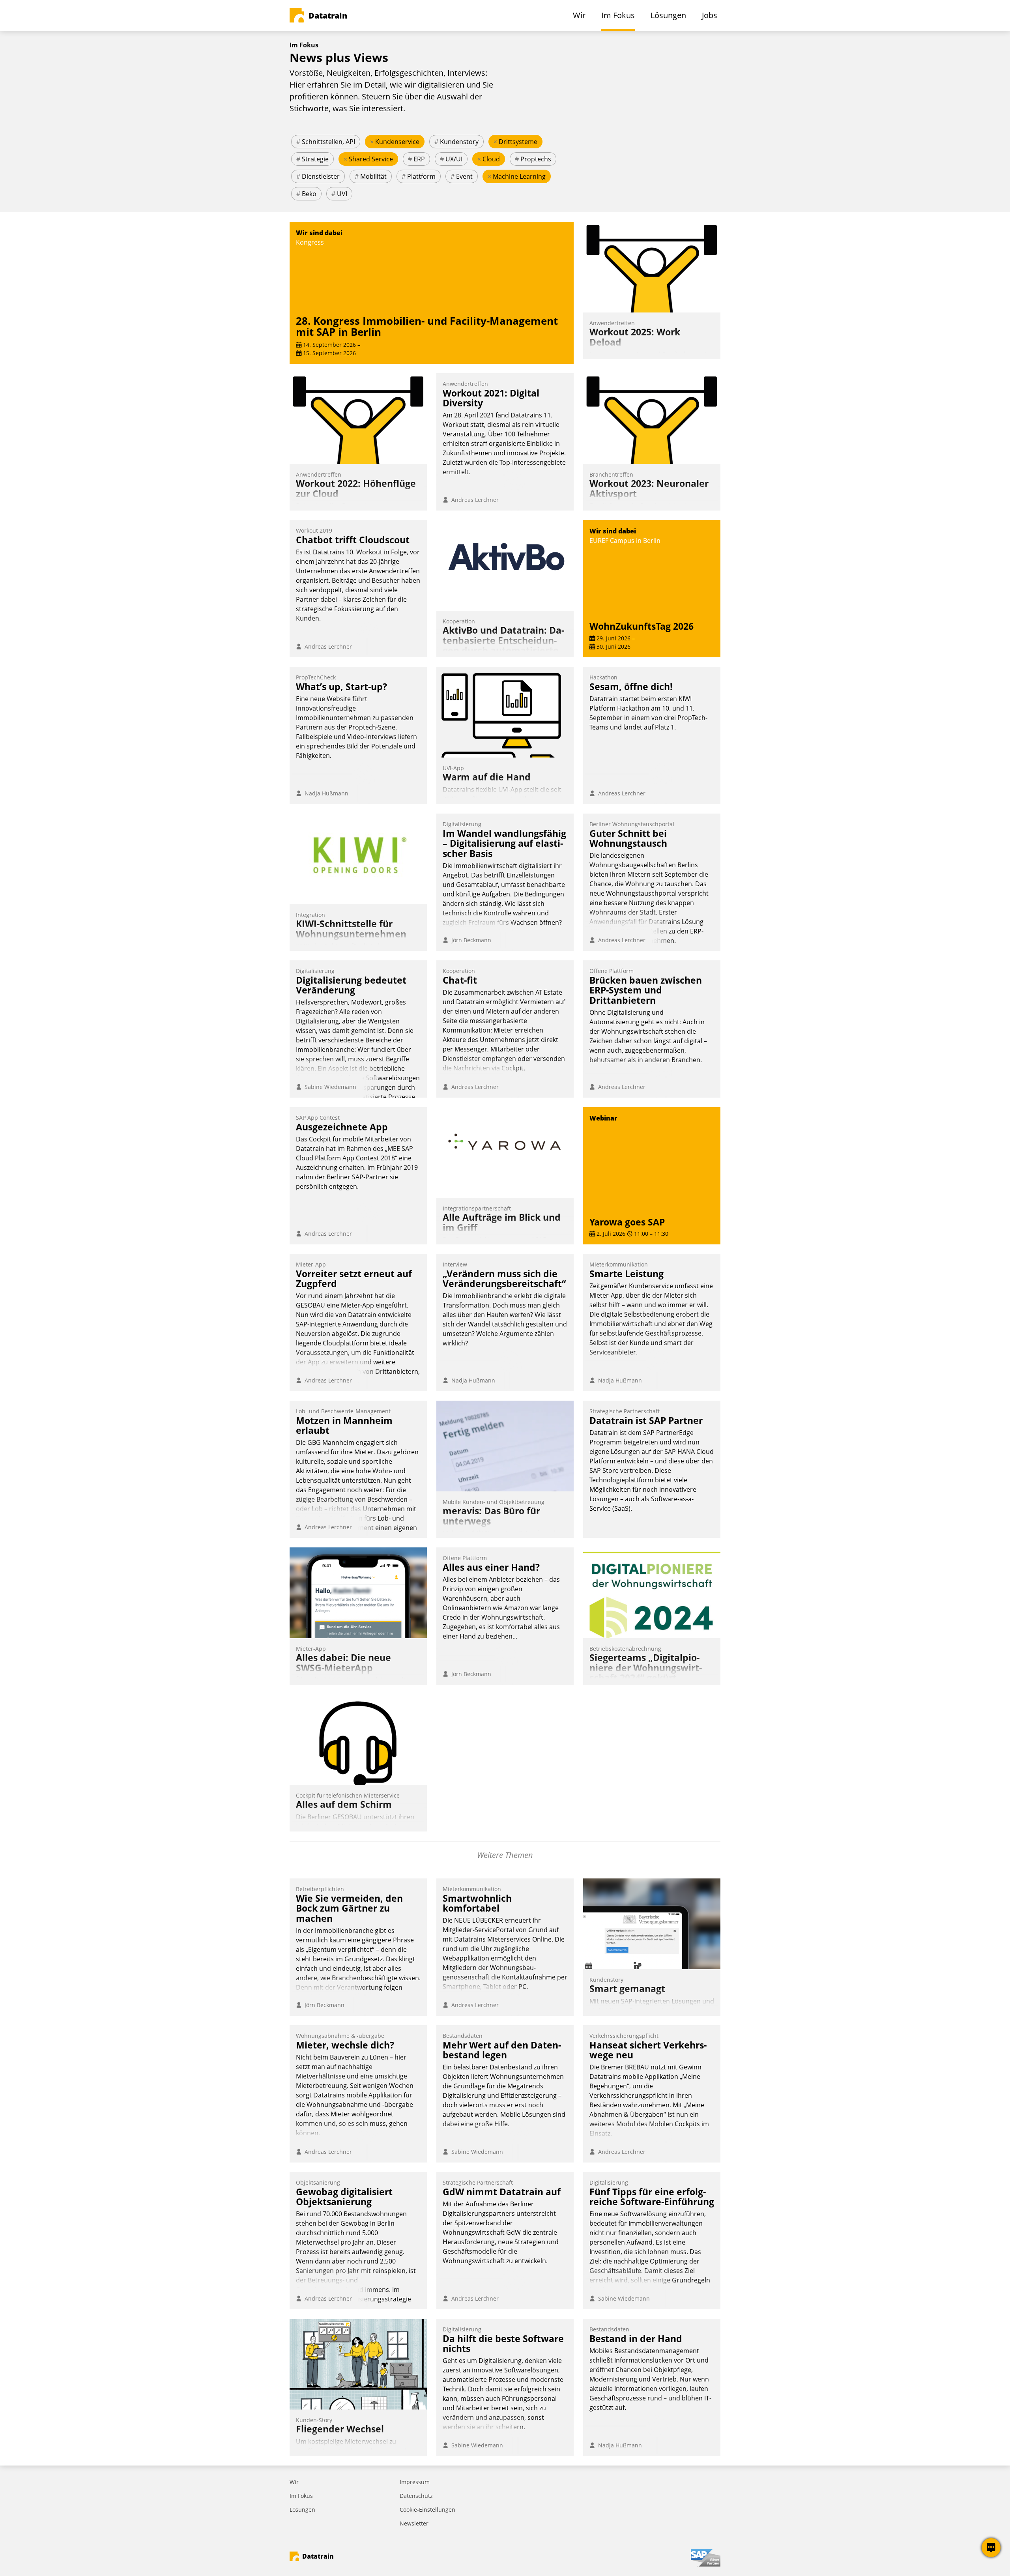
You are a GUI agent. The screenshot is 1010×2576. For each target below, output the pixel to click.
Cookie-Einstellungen (427, 2510)
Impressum (415, 2482)
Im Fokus (301, 2496)
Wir (294, 2482)
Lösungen (302, 2510)
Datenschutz (416, 2496)
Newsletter (414, 2523)
